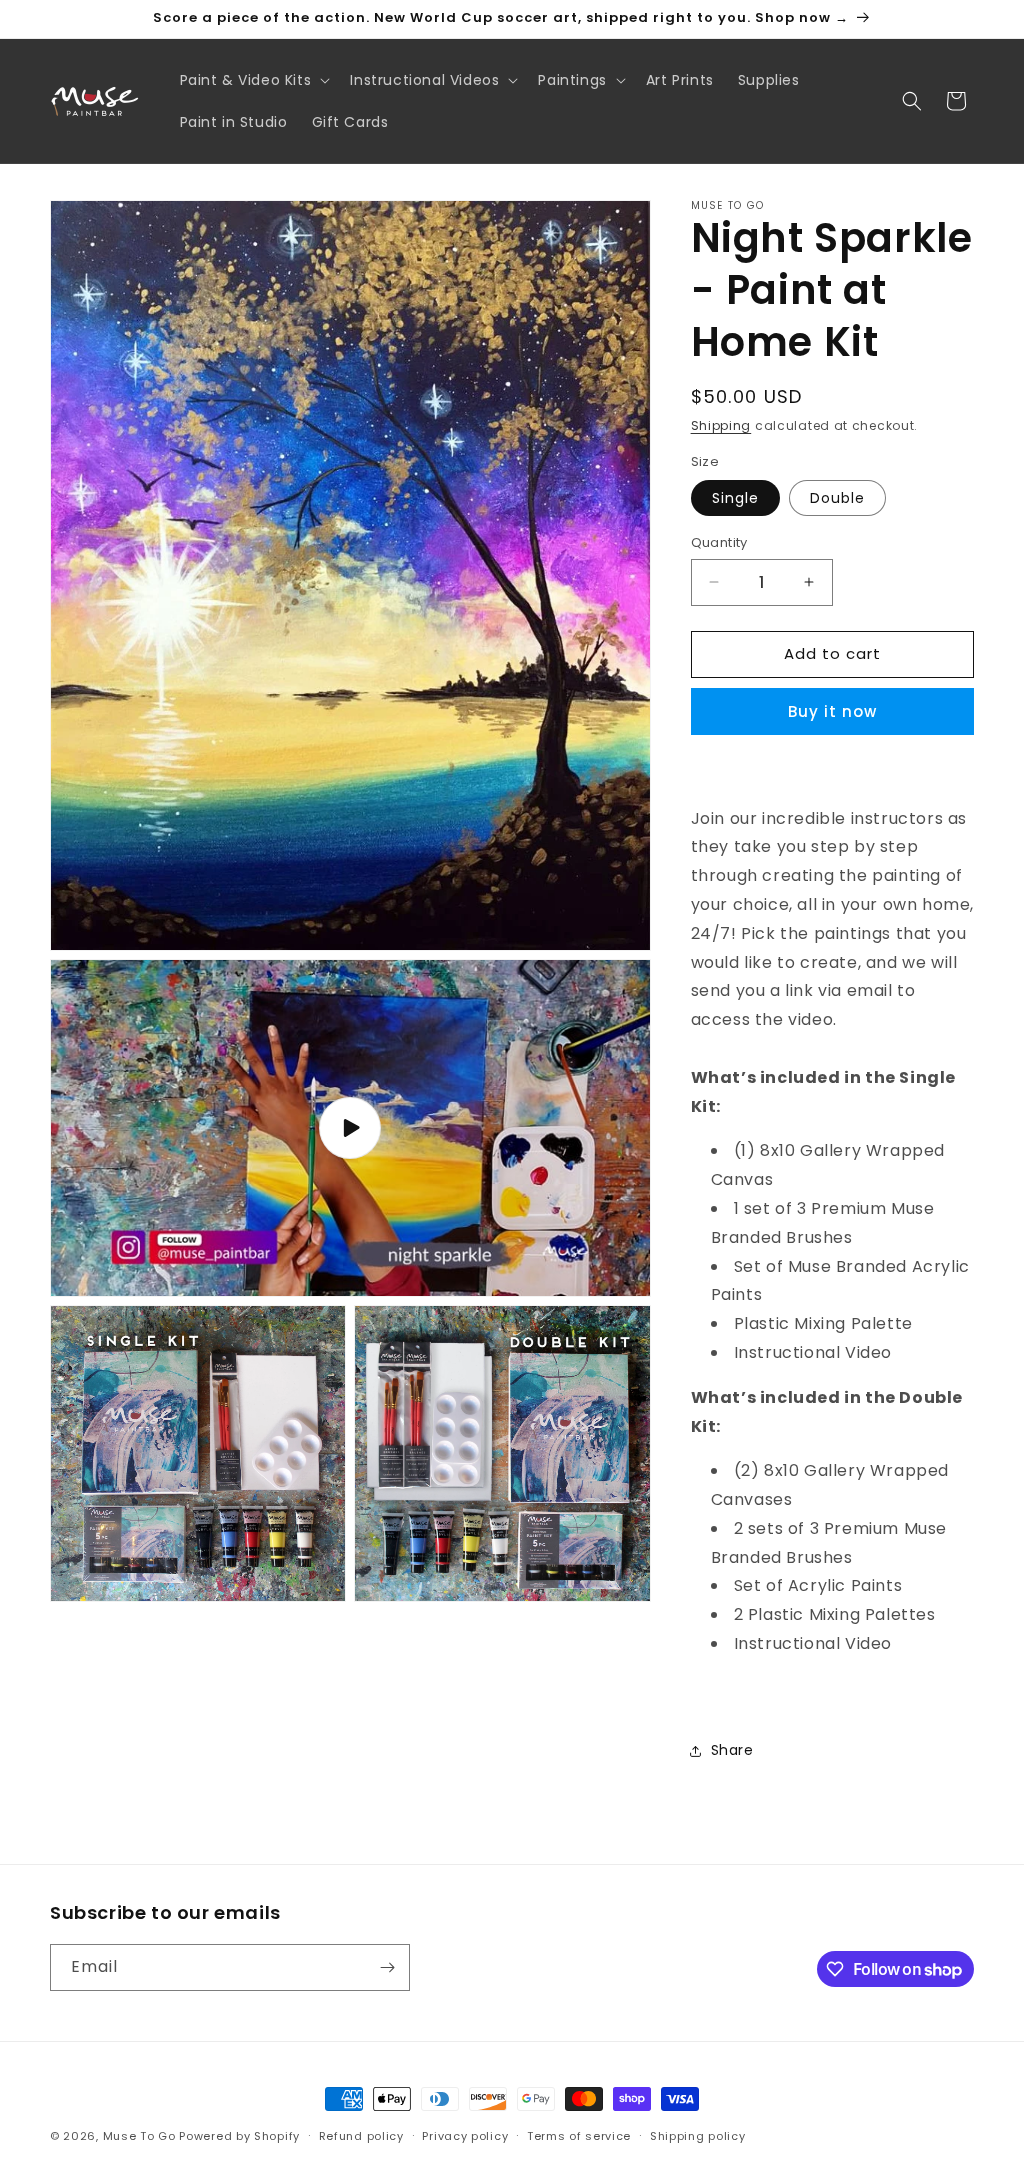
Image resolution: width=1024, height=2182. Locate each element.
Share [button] (732, 1750)
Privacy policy (465, 2136)
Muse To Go (139, 2136)
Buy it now (832, 711)
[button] (253, 80)
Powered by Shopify (239, 2136)
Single (735, 498)
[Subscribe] (387, 1967)
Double (837, 498)
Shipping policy (698, 2136)
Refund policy (361, 2136)
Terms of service (579, 2136)
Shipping (721, 425)
